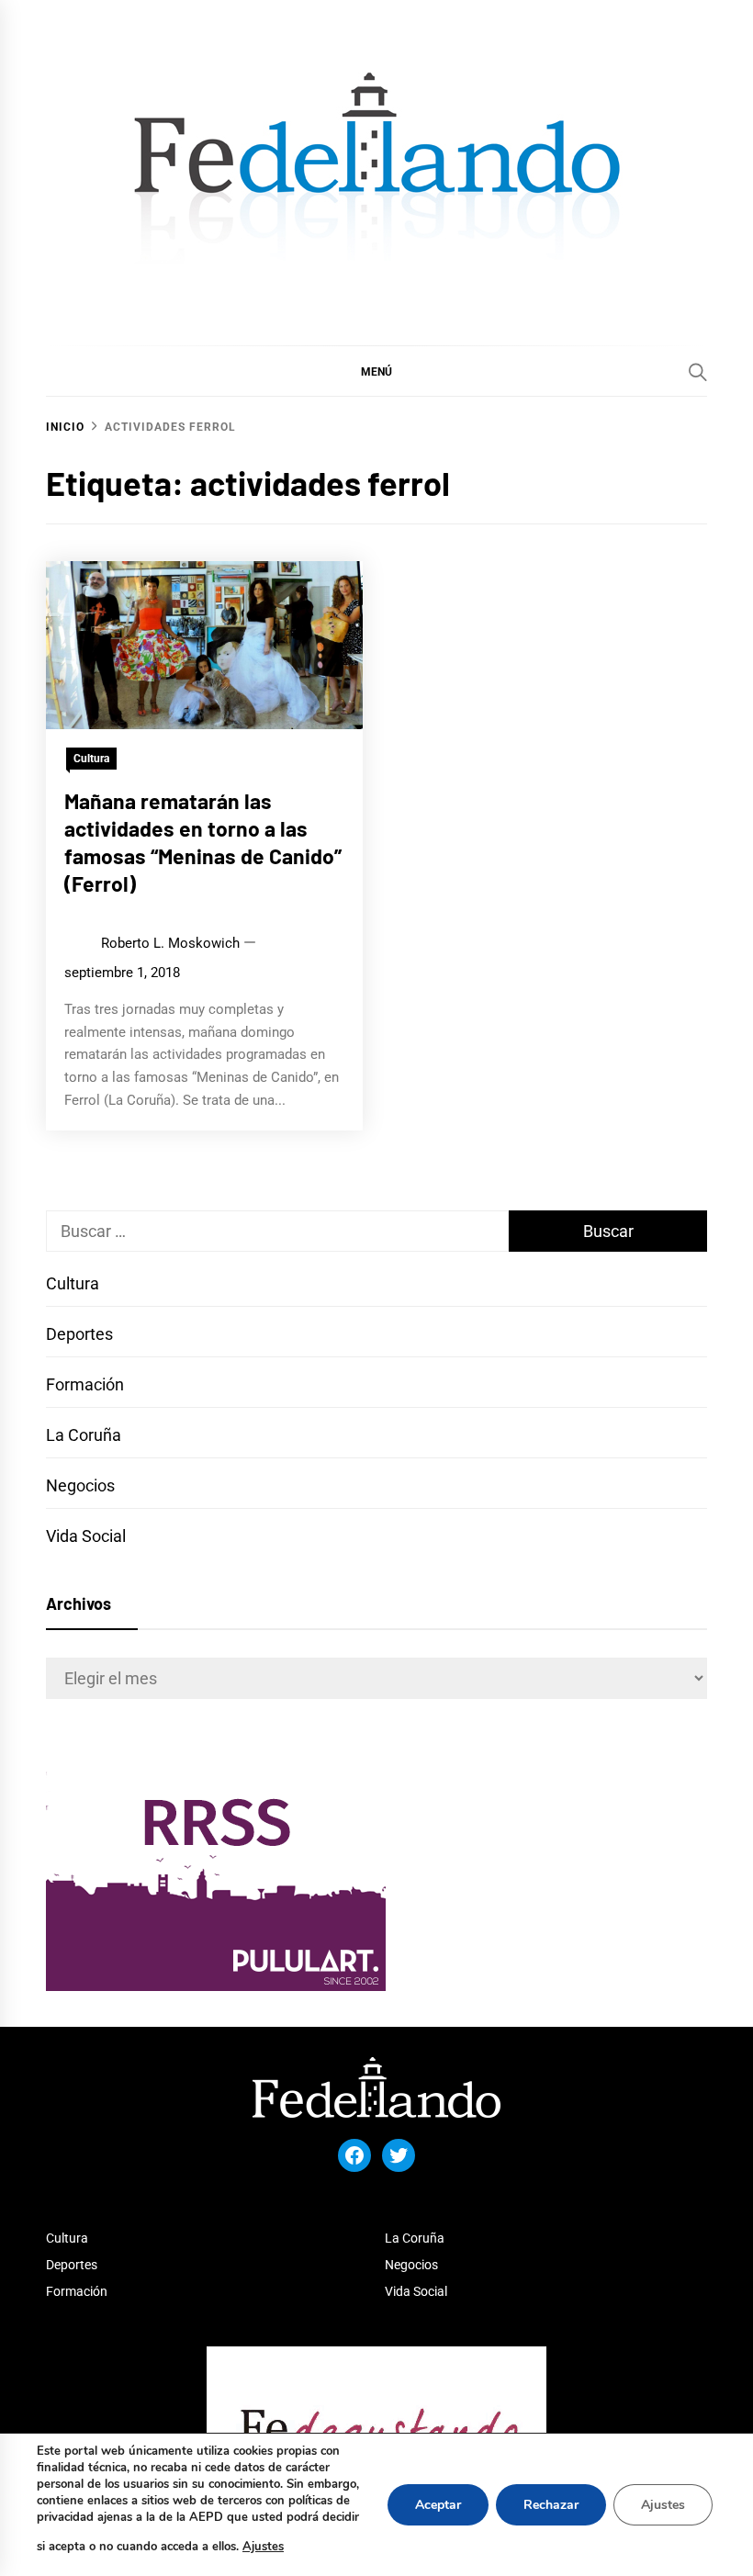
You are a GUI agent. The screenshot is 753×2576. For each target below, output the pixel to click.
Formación (85, 1384)
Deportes (79, 1334)
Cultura (91, 759)
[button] (376, 371)
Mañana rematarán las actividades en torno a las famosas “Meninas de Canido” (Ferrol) (203, 842)
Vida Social (86, 1536)
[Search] (698, 372)
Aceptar (438, 2505)
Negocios (80, 1485)
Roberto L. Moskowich (170, 943)
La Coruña (84, 1435)
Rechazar (551, 2505)
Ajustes (263, 2547)
